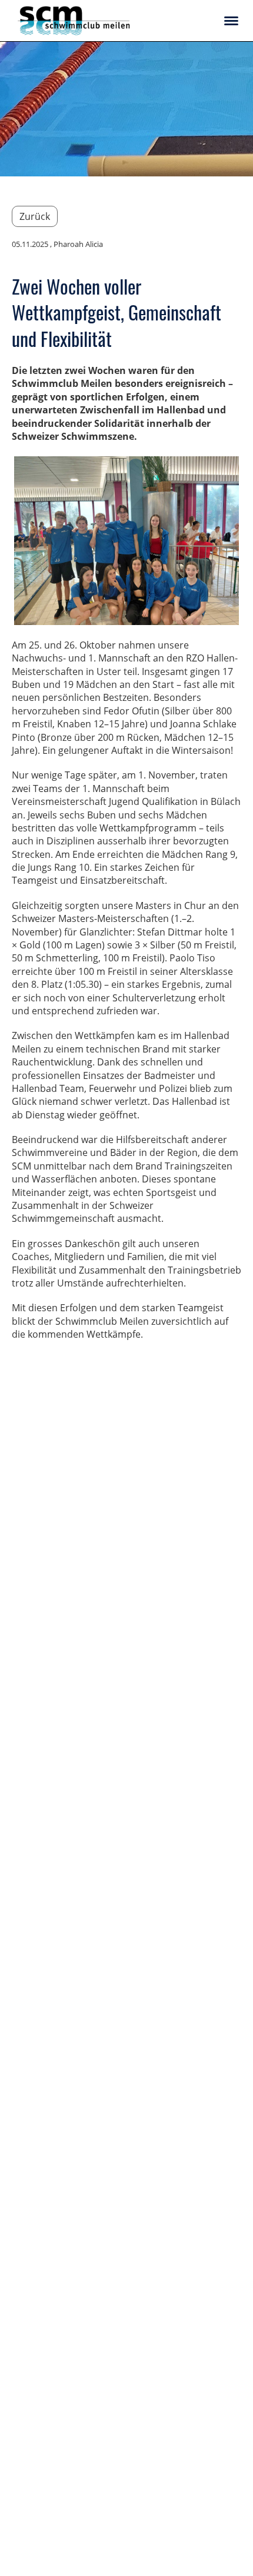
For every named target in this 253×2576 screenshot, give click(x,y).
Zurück (35, 216)
